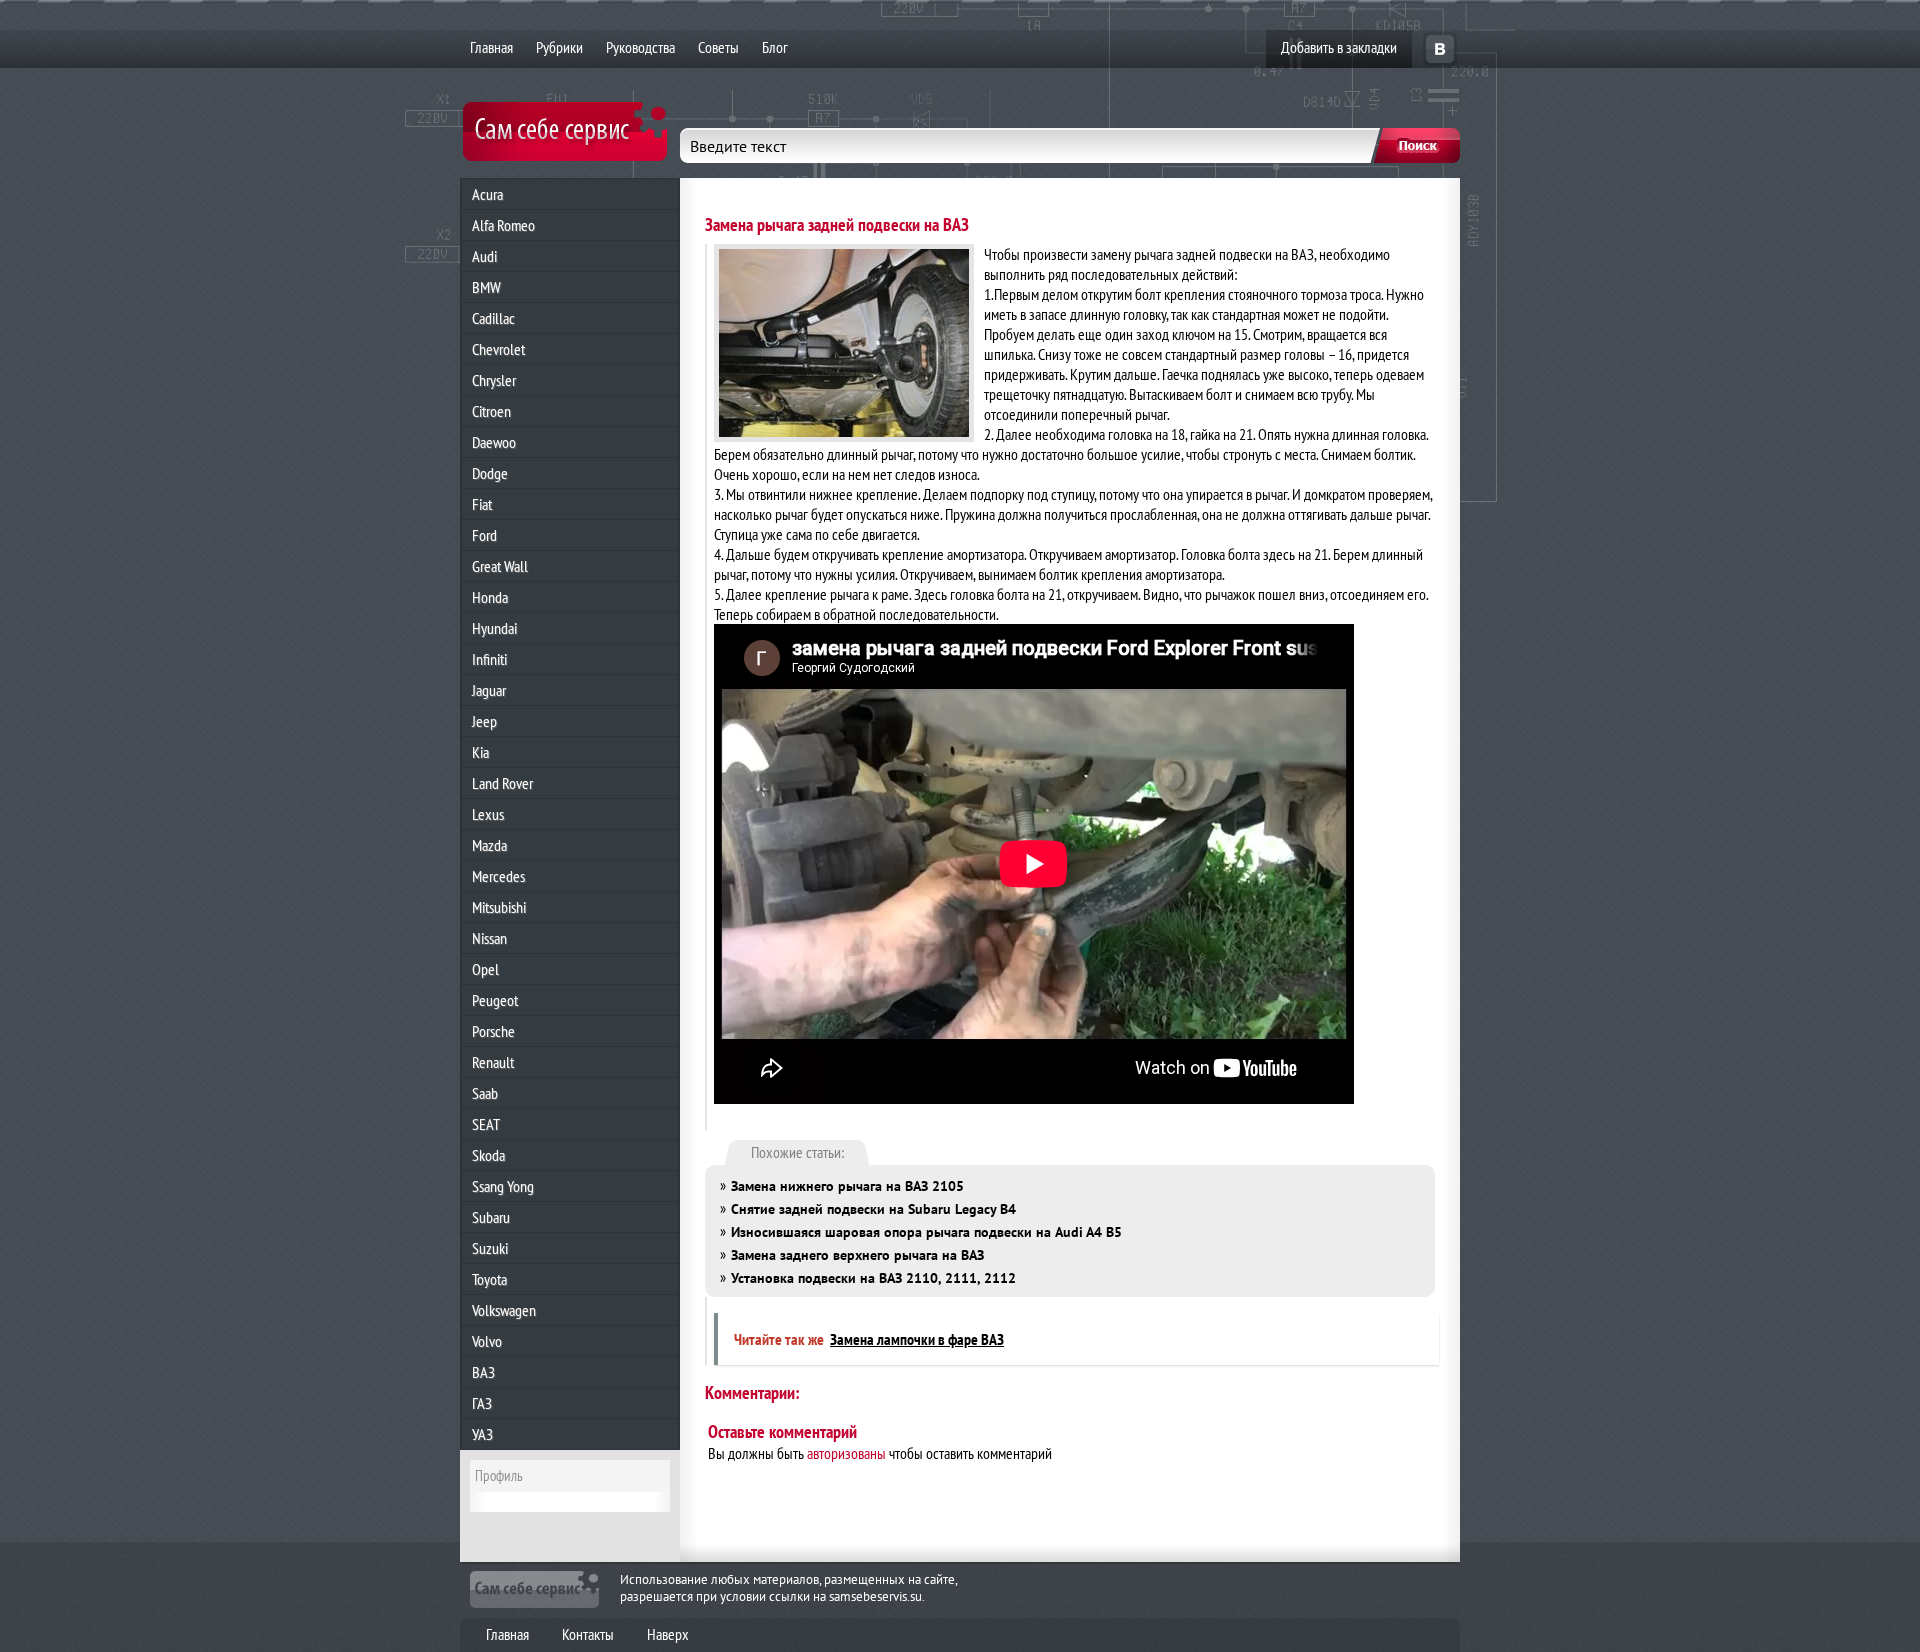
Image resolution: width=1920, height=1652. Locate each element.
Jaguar (489, 690)
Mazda (489, 845)
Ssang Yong (503, 1186)
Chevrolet (498, 349)
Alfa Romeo (503, 225)
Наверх (668, 1634)
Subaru (491, 1217)
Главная (491, 47)
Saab (485, 1093)
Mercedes (498, 876)
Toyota (489, 1279)
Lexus (488, 814)
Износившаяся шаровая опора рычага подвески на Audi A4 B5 (926, 1232)
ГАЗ (482, 1403)
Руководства (640, 47)
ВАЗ (483, 1372)
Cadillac (493, 318)
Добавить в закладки (1339, 47)
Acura (487, 194)
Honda (490, 597)
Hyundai (494, 628)
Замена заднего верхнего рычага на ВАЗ (857, 1255)
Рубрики (559, 47)
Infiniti (489, 659)
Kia (480, 752)
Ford (484, 535)
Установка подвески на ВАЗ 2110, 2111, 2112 (873, 1278)
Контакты (588, 1634)
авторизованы (846, 1453)
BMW (486, 287)
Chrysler (494, 380)
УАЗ (482, 1434)
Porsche (493, 1031)
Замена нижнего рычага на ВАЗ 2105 (847, 1186)
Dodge (490, 473)
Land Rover (502, 783)
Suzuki (490, 1248)
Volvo (487, 1341)
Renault (493, 1062)
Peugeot (495, 1000)
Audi (484, 256)
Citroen (491, 411)
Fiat (482, 504)
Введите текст (738, 146)
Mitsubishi (499, 907)
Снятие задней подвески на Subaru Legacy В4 (873, 1209)
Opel (485, 969)
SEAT (486, 1124)
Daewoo (494, 442)
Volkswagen (504, 1310)
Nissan (489, 938)
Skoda (488, 1155)
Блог (775, 47)
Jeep (484, 721)
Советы (718, 47)
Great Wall (500, 566)
